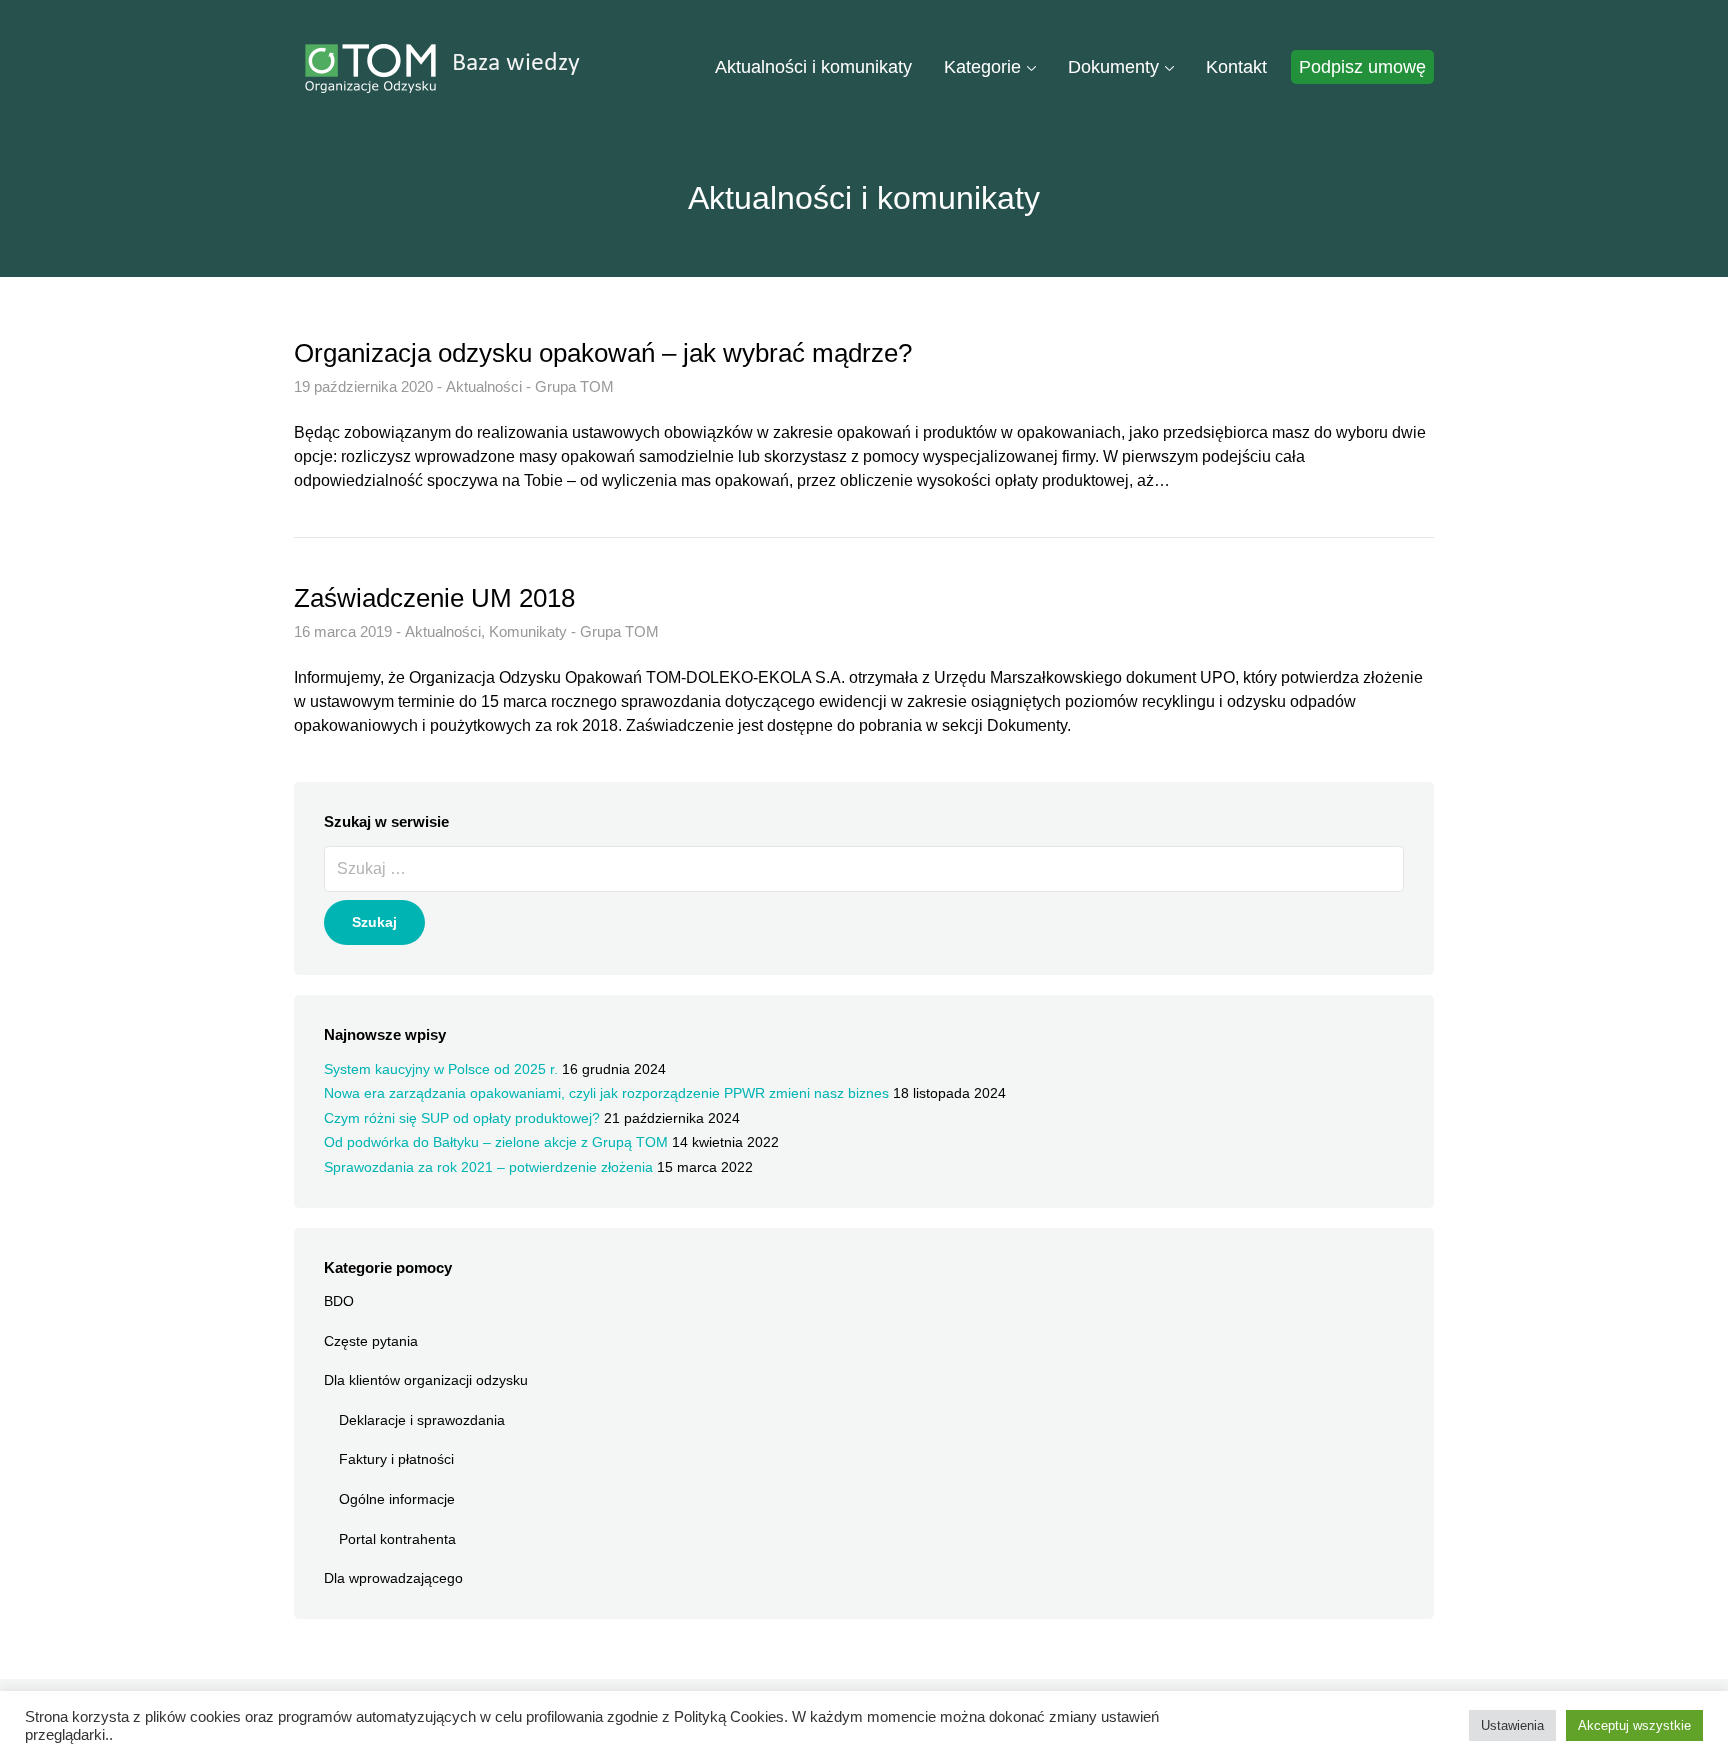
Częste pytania (371, 1341)
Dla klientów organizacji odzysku (426, 1380)
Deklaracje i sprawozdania (422, 1420)
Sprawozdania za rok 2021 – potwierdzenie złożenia (488, 1167)
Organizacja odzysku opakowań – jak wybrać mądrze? (603, 353)
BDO (339, 1301)
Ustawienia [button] (1512, 1725)
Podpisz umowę (1362, 67)
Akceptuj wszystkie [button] (1634, 1725)
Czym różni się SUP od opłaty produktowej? (462, 1118)
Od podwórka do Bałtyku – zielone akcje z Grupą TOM (496, 1142)
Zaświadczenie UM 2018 (434, 598)
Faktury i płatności (396, 1459)
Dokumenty (1113, 67)
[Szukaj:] (864, 872)
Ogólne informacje (397, 1499)
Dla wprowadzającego (393, 1578)
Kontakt (1236, 67)
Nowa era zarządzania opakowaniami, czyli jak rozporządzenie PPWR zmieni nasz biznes (606, 1093)
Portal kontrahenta (397, 1539)
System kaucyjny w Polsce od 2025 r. (441, 1069)
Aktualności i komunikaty (813, 67)
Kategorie (982, 67)
